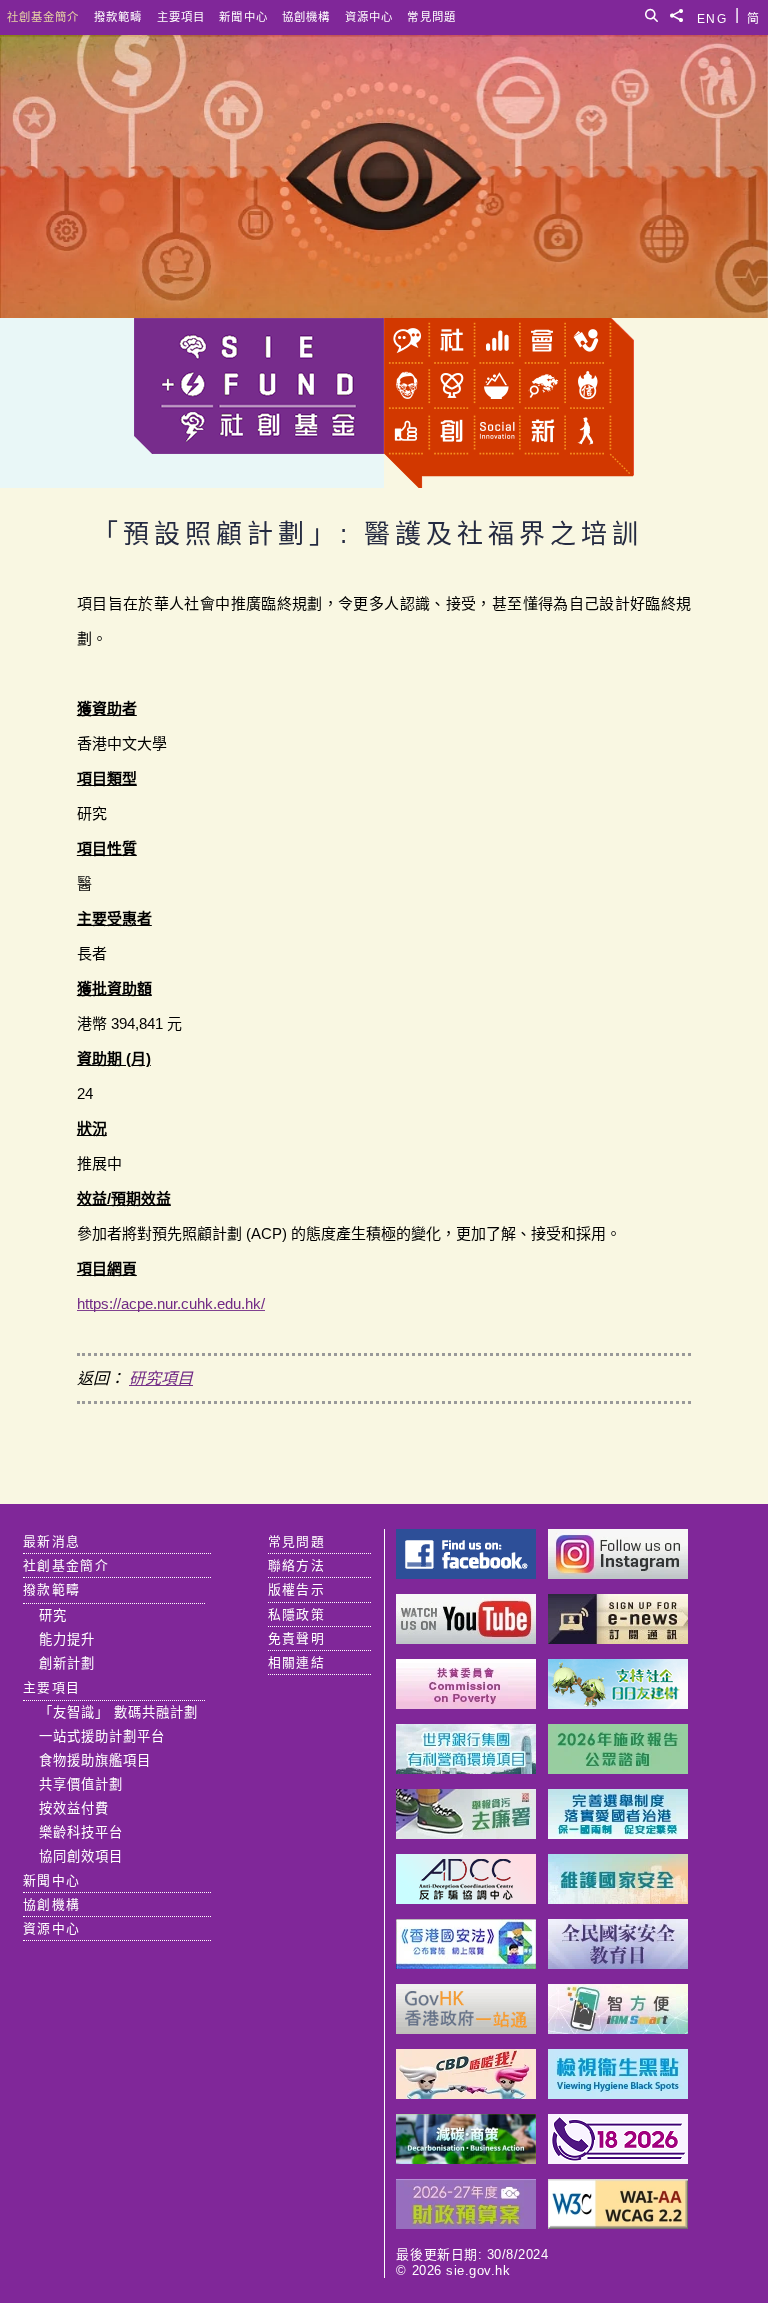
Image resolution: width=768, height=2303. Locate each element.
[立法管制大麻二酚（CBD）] (466, 2093)
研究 (53, 1615)
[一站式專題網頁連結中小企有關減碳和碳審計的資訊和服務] (466, 2158)
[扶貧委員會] (466, 1703)
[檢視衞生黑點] (618, 2093)
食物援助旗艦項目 (95, 1760)
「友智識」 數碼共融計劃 (118, 1712)
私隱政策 (296, 1614)
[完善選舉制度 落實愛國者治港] (618, 1833)
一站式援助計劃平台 (102, 1736)
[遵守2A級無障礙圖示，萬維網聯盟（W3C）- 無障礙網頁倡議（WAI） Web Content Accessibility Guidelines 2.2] (618, 2223)
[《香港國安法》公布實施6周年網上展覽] (466, 1963)
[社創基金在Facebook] (466, 1573)
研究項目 (161, 1378)
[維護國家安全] (618, 1898)
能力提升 (67, 1639)
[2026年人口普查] (618, 2158)
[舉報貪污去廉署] (466, 1833)
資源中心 (369, 17)
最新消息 (51, 1541)
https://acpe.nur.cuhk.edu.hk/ (171, 1303)
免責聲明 (296, 1638)
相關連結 (296, 1662)
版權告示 (296, 1589)
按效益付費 (74, 1808)
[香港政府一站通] (466, 2028)
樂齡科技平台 (81, 1832)
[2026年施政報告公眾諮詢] (618, 1768)
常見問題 (431, 17)
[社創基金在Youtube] (466, 1638)
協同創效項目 (81, 1856)
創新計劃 (67, 1663)
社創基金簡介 (43, 17)
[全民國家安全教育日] (618, 1963)
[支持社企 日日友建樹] (618, 1703)
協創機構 (306, 17)
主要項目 (181, 17)
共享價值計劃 (81, 1784)
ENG (712, 15)
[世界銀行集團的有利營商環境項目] (466, 1768)
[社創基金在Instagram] (618, 1573)
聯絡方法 (296, 1565)
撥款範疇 (118, 17)
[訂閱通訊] (618, 1638)
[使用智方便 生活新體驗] (618, 2028)
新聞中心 (243, 17)
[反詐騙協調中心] (466, 1898)
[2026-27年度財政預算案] (466, 2223)
